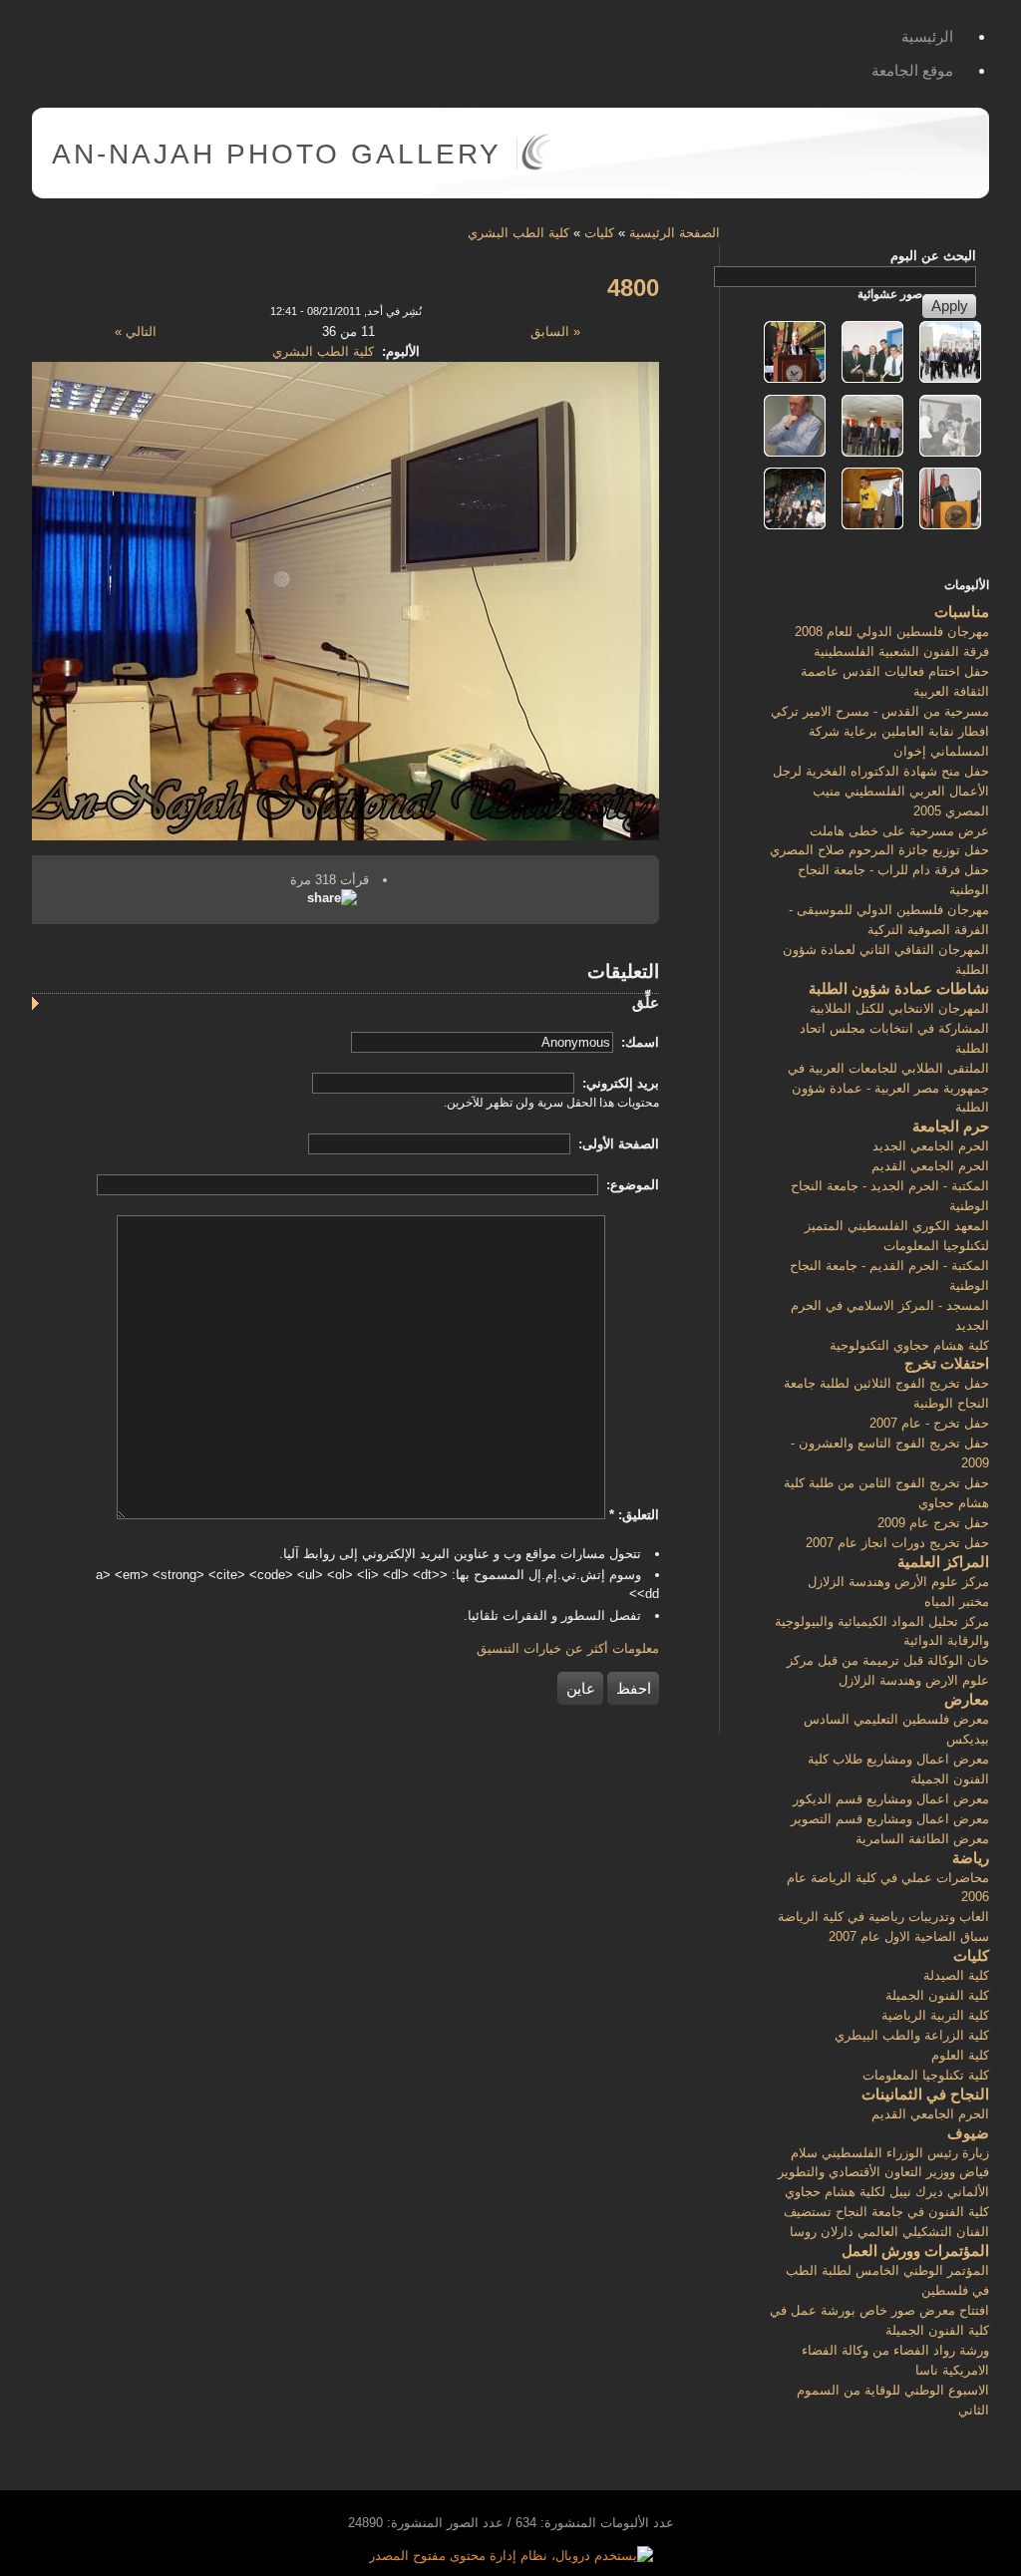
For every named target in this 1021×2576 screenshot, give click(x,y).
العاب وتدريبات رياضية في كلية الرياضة (883, 1917)
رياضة (971, 1858)
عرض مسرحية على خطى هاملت (899, 831)
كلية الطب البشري (518, 233)
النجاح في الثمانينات (925, 2094)
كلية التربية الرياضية (935, 2015)
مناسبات (962, 612)
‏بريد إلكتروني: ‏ (619, 1083)
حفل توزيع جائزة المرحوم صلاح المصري (879, 850)
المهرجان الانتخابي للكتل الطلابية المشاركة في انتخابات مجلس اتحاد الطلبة (894, 1028)
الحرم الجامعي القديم (930, 1166)
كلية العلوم (960, 2055)
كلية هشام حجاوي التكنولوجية (909, 1345)
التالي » (136, 331)
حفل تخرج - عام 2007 (929, 1423)
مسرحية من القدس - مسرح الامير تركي (880, 711)
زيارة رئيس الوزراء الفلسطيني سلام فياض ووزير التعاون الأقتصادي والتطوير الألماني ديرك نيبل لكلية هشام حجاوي (883, 2173)
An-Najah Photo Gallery (277, 154)
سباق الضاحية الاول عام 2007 (909, 1936)
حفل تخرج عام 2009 (933, 1523)
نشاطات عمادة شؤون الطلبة (899, 988)
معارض (967, 1699)
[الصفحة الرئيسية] (536, 166)
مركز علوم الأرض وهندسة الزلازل (898, 1582)
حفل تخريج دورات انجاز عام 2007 (897, 1543)
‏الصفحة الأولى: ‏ (617, 1144)
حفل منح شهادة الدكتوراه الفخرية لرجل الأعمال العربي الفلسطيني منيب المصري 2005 (881, 791)
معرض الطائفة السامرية (922, 1839)
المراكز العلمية (943, 1562)
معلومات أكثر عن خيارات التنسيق (568, 1648)
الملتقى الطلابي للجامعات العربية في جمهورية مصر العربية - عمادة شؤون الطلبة (888, 1088)
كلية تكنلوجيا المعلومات (926, 2075)
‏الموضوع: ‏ (631, 1185)
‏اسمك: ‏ (638, 1042)
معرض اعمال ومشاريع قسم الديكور (891, 1799)
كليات (599, 233)
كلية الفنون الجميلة (937, 1995)
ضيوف (968, 2133)
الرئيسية (927, 36)
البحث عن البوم (933, 256)
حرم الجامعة (951, 1126)
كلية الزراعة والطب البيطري (912, 2035)
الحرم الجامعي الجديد (931, 1146)
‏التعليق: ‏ (634, 1515)
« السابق (555, 331)
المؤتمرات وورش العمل (915, 2251)
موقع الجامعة (912, 70)
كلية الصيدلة (956, 1975)
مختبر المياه (957, 1602)
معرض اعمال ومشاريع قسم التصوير (890, 1819)
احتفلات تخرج (947, 1363)
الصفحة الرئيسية (675, 233)
